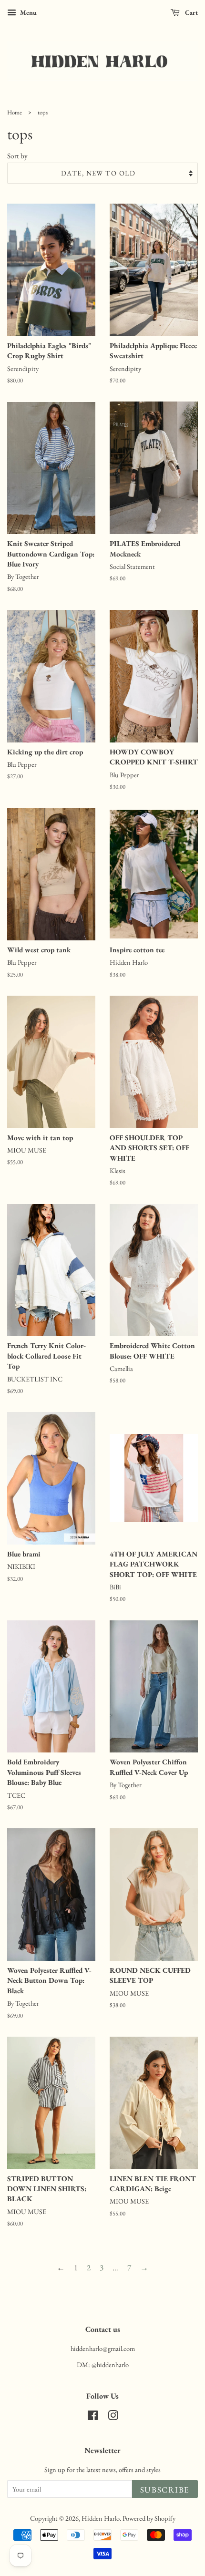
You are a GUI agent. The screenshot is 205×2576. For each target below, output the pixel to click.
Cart (191, 12)
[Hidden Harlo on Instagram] (113, 2417)
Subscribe (165, 2490)
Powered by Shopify (149, 2518)
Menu (28, 12)
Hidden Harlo (101, 2518)
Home (15, 112)
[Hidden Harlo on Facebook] (93, 2417)
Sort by (17, 156)
